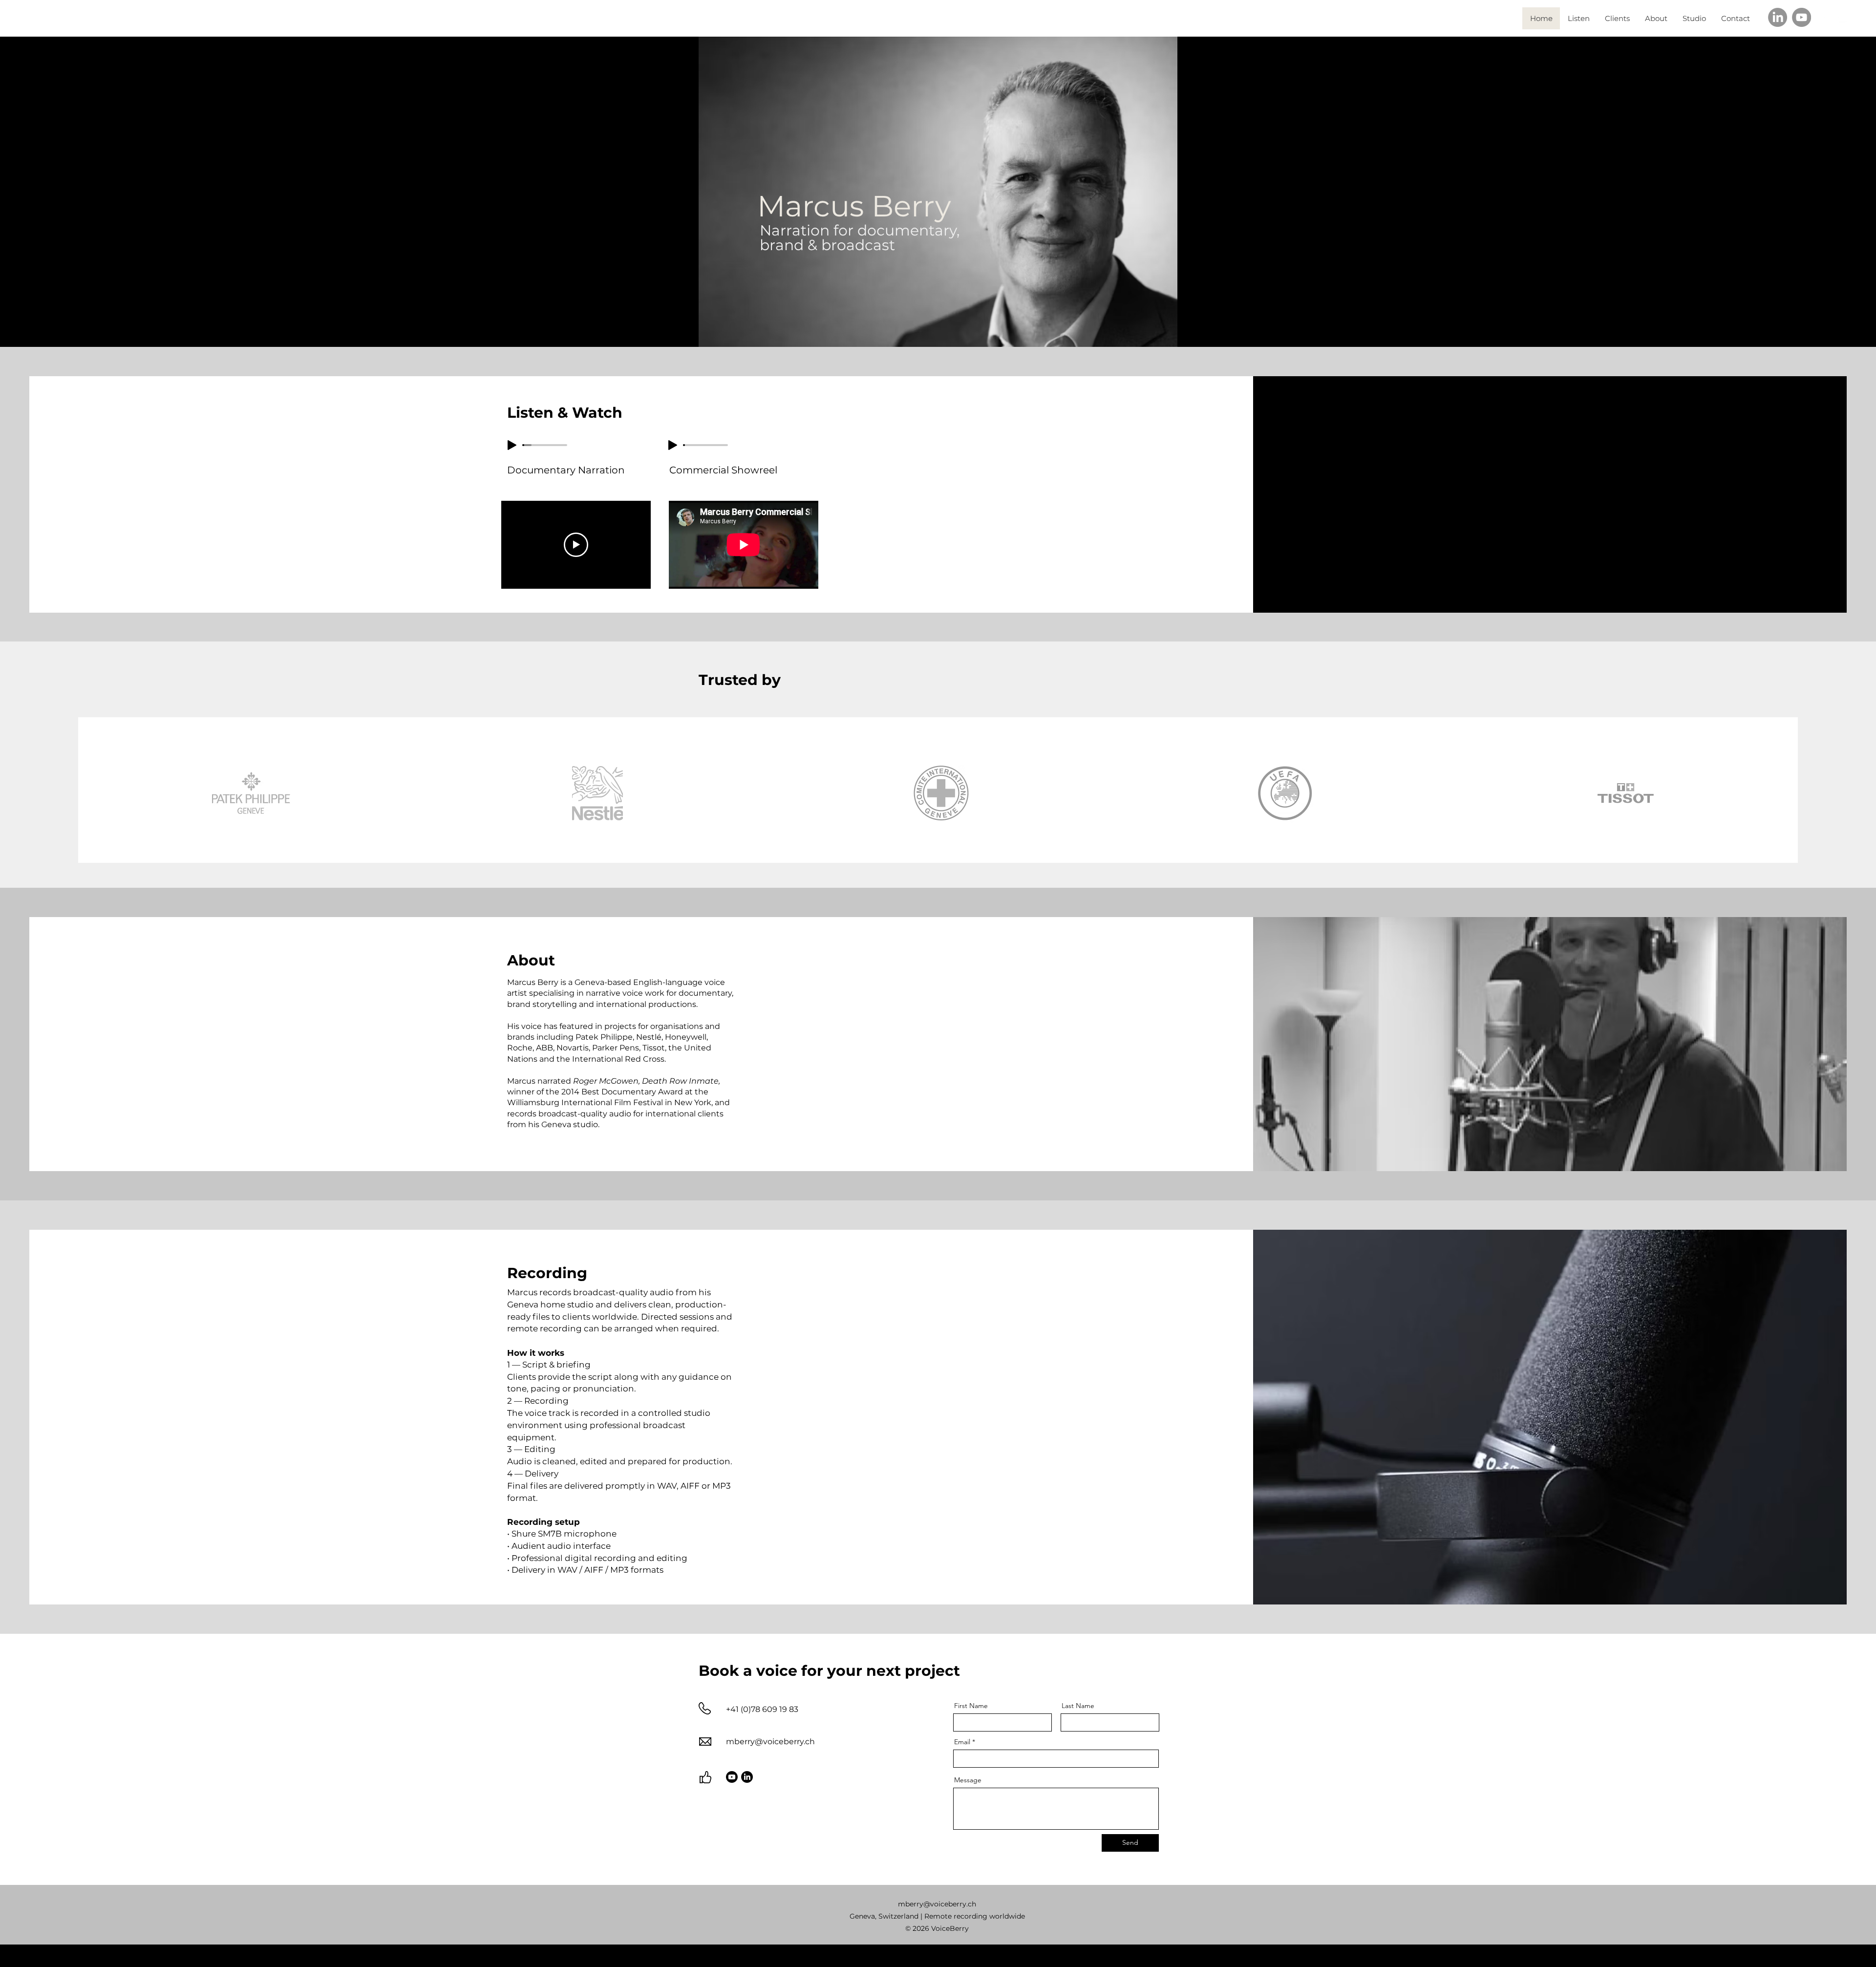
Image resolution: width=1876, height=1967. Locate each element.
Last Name (1078, 1706)
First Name (971, 1706)
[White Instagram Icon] (1824, 18)
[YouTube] (1801, 17)
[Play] (512, 445)
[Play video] (576, 545)
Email (962, 1742)
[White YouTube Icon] (1842, 18)
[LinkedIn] (1778, 17)
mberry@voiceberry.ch (770, 1742)
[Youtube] (732, 1777)
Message (968, 1780)
